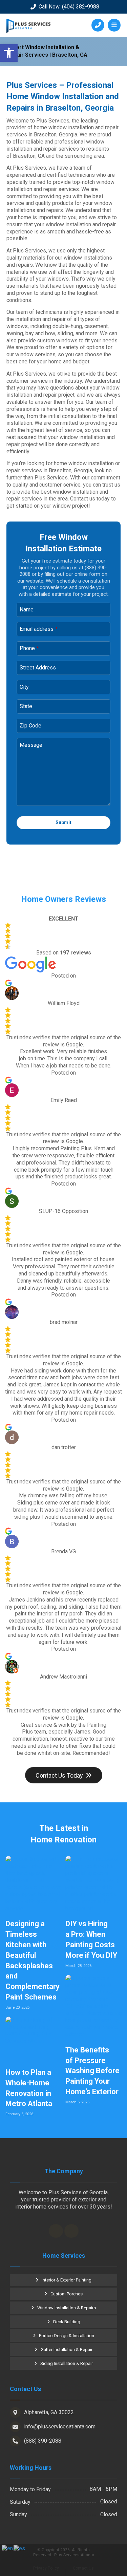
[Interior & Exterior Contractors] (28, 26)
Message (31, 745)
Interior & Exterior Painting (67, 2280)
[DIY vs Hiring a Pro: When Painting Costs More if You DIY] (93, 1884)
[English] (8, 2548)
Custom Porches (67, 2294)
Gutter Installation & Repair (67, 2350)
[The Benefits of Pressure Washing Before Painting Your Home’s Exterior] (93, 2006)
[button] (9, 53)
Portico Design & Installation (67, 2336)
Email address (39, 629)
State (26, 706)
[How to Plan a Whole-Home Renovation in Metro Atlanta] (34, 2039)
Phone (29, 648)
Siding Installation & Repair (67, 2363)
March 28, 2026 (78, 1966)
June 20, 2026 (17, 2007)
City (24, 687)
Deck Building (67, 2322)
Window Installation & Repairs (67, 2308)
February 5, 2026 (19, 2114)
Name (27, 610)
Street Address (38, 668)
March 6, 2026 (77, 2102)
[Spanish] (20, 2548)
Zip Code (30, 726)
